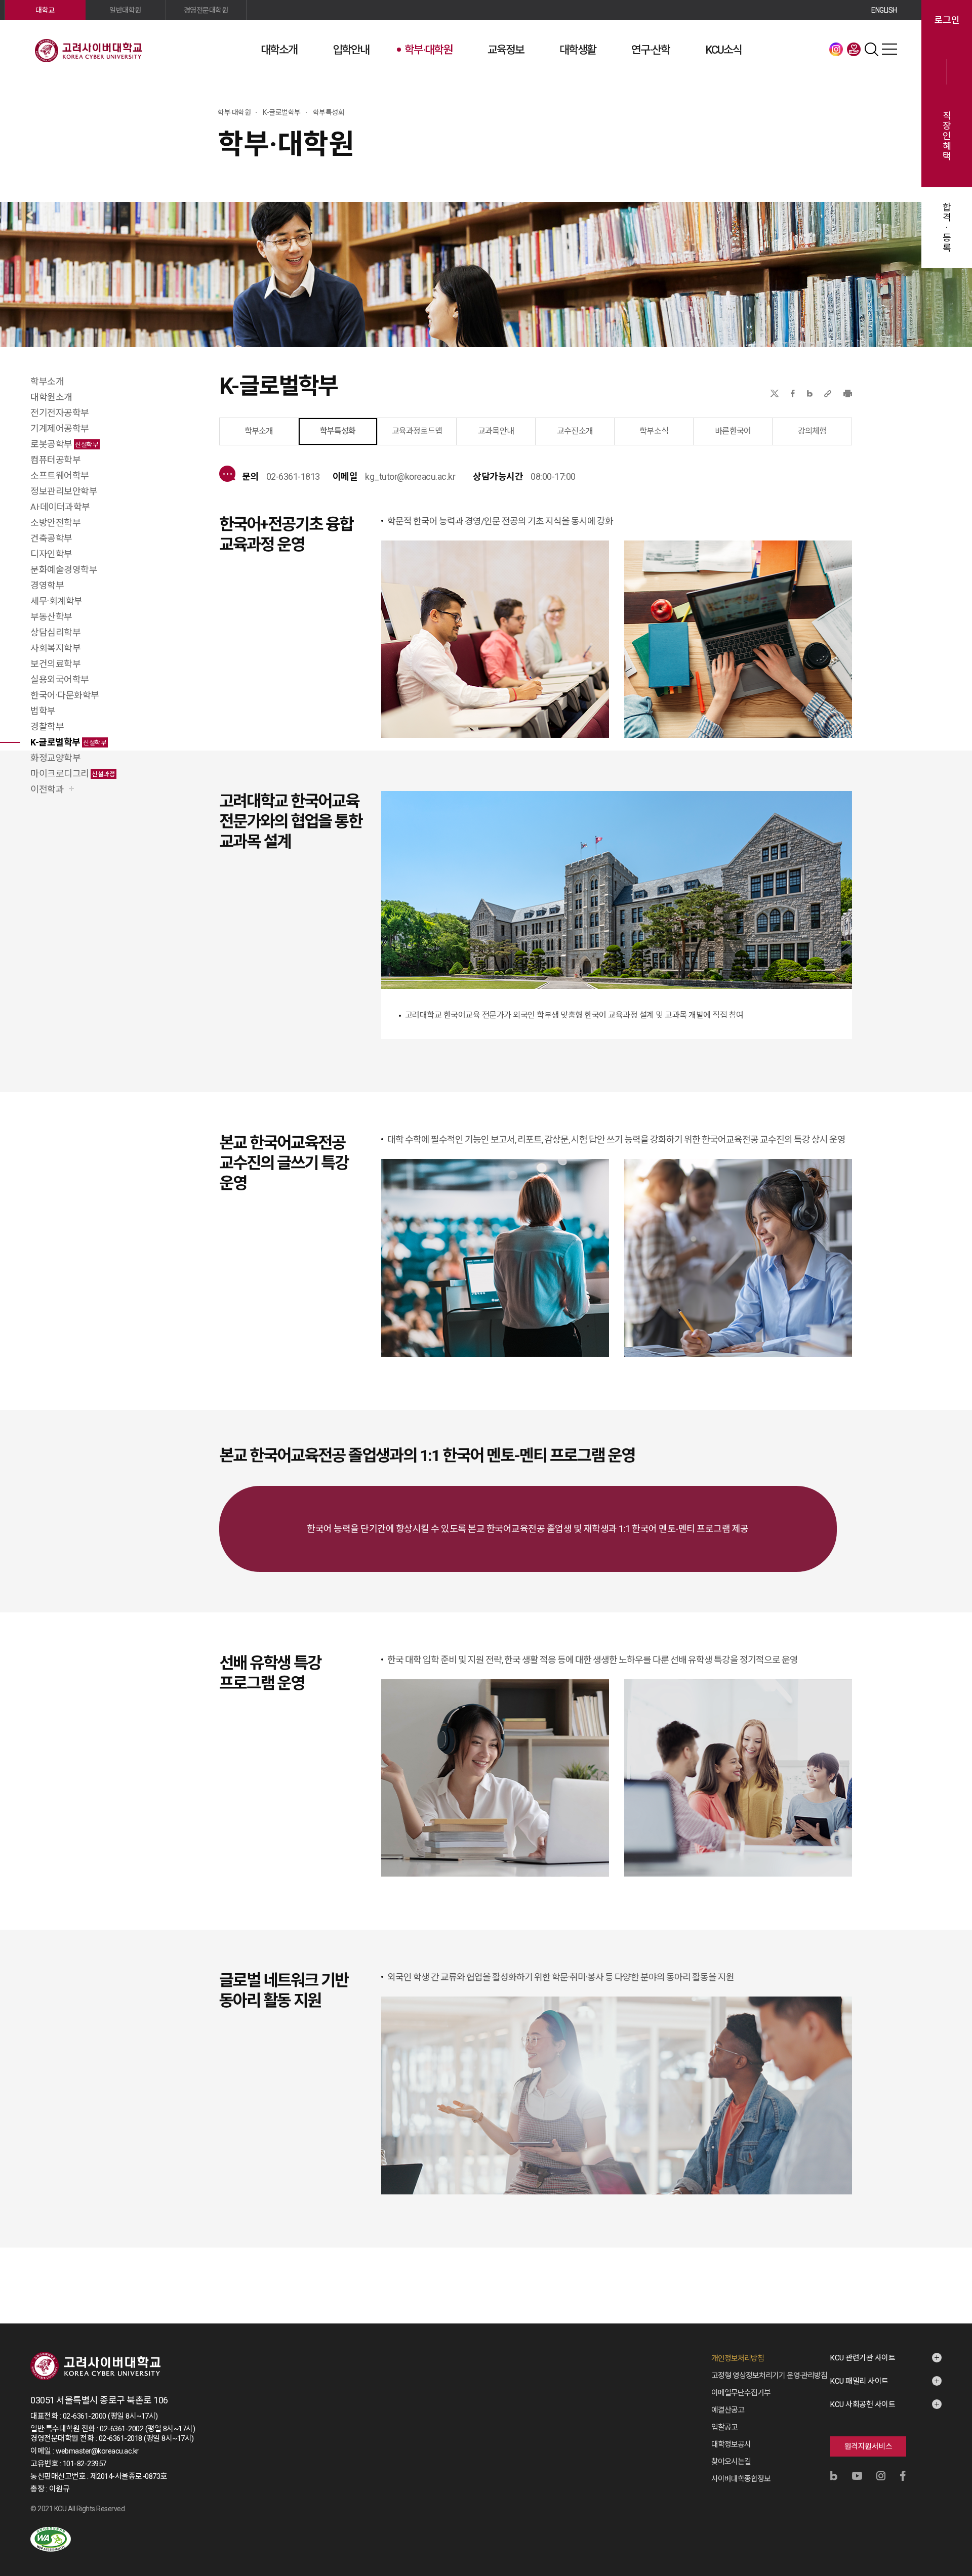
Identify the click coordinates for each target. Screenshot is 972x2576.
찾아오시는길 (731, 2462)
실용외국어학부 (60, 679)
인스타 (836, 49)
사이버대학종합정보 (741, 2479)
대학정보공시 (731, 2444)
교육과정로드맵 (417, 431)
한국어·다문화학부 (65, 695)
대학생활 (578, 50)
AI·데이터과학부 (60, 507)
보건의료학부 (55, 664)
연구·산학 (651, 50)
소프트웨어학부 (60, 475)
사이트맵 (889, 49)
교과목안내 (496, 431)
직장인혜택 (947, 136)
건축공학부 (51, 538)
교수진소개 (575, 431)
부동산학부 (51, 617)
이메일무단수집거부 (741, 2393)
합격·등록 (947, 228)
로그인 (947, 20)
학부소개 (47, 381)
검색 (872, 49)
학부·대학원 (428, 50)
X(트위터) (774, 393)
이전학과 (47, 789)
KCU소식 (723, 50)
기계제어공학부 (60, 428)
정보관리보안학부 (64, 491)
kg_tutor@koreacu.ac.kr (410, 476)
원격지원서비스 (868, 2446)
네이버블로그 (810, 393)
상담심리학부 (55, 632)
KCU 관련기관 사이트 (863, 2358)
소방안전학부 (55, 523)
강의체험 (812, 431)
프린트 (848, 393)
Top (951, 2459)
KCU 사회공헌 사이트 (863, 2404)
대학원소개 (51, 397)
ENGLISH (884, 10)
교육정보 (506, 50)
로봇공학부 (64, 444)
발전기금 (854, 49)
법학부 (43, 711)
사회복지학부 (55, 648)
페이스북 (793, 393)
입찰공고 (724, 2427)
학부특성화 (338, 431)
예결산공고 (728, 2410)
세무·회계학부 (56, 601)
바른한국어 (733, 431)
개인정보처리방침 (738, 2358)
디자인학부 (51, 554)
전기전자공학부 (60, 413)
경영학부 (47, 585)
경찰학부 (47, 726)
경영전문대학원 (206, 10)
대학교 (45, 10)
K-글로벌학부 (68, 742)
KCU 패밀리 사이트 (859, 2381)
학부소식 (654, 431)
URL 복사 (828, 393)
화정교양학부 (55, 758)
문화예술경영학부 (64, 570)
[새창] (51, 2539)
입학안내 (351, 50)
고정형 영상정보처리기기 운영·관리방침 (769, 2376)
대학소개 (279, 50)
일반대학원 (125, 10)
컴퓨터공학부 (55, 460)
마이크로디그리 (73, 774)
